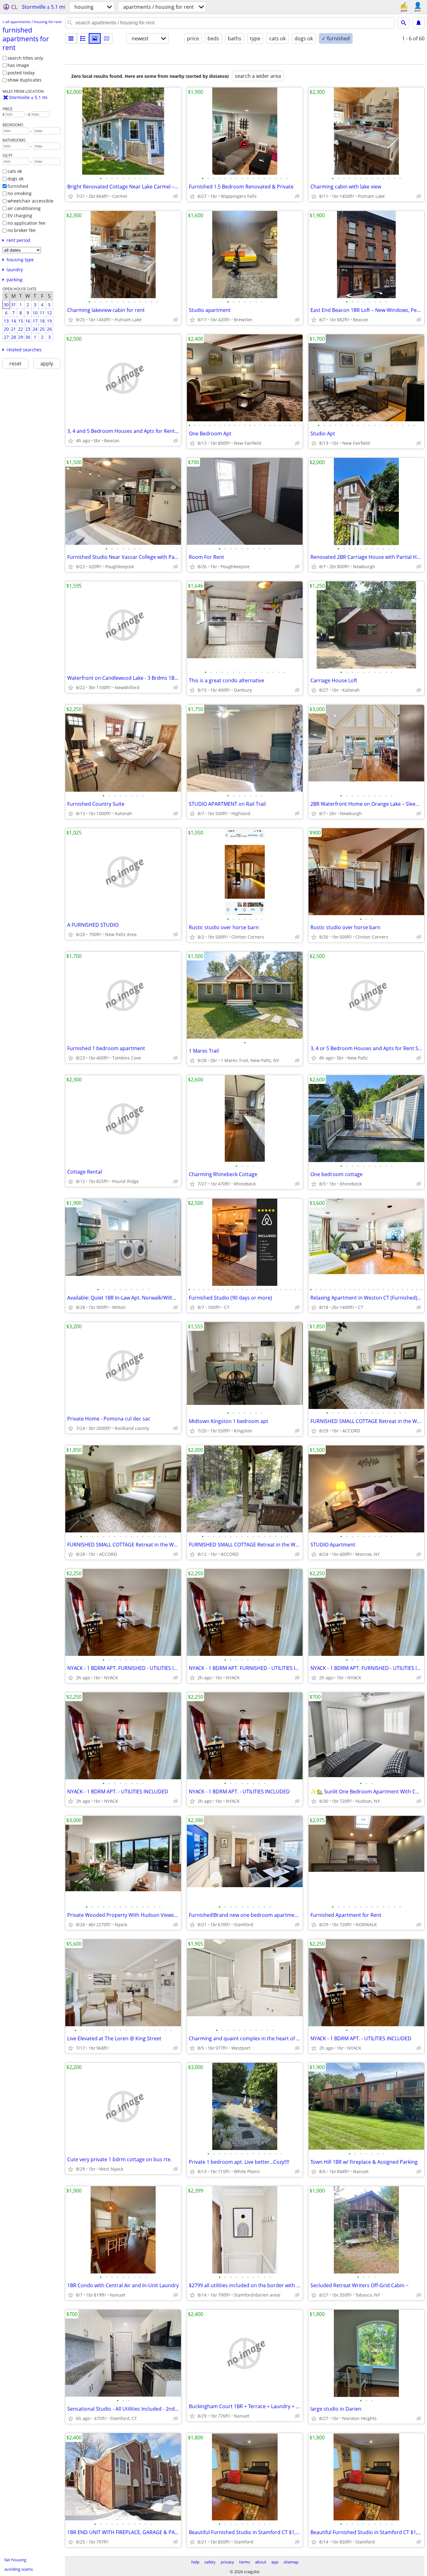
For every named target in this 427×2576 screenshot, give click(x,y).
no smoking (20, 193)
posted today (21, 73)
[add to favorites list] (71, 196)
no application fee (26, 223)
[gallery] (95, 38)
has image (18, 65)
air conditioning (24, 208)
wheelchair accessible (30, 201)
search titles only (25, 58)
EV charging (20, 216)
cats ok (15, 171)
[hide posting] (176, 196)
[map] (107, 38)
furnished (18, 186)
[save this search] (419, 23)
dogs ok (15, 179)
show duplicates (25, 80)
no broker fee (22, 230)
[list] (71, 38)
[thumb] (83, 38)
